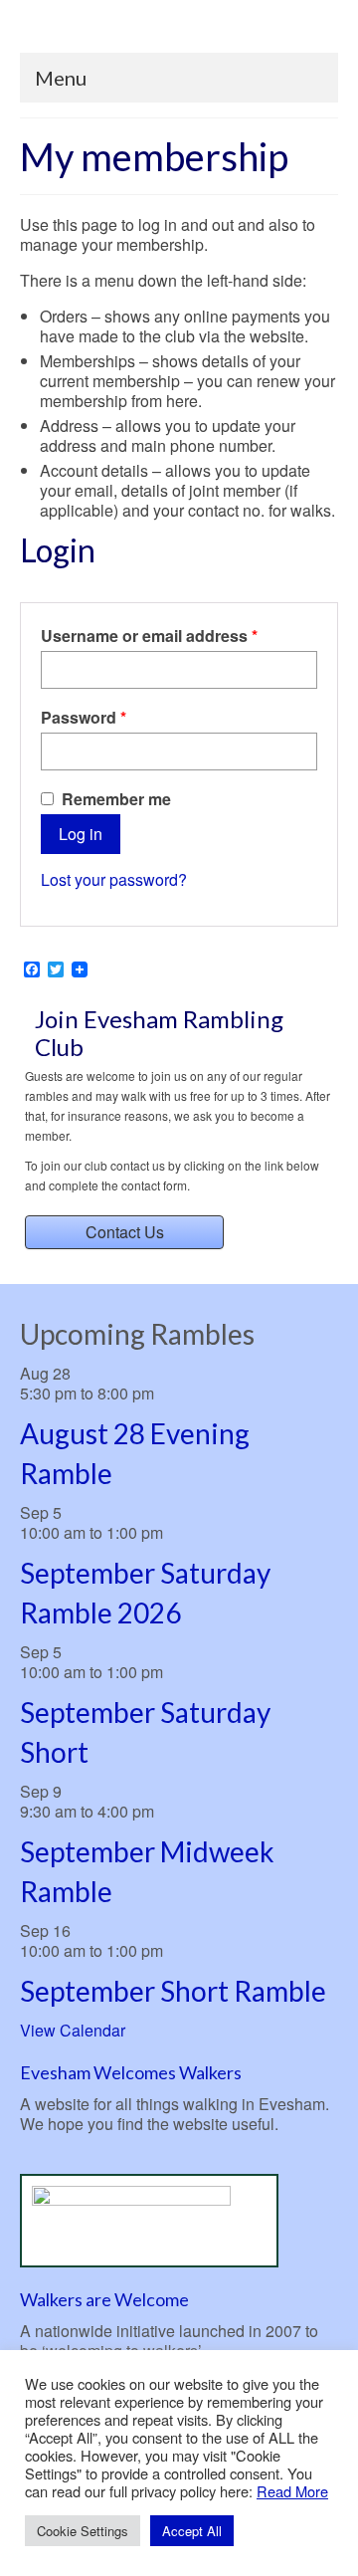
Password (118, 718)
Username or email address (179, 636)
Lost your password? (114, 879)
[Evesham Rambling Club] (179, 32)
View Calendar (73, 2030)
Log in (81, 834)
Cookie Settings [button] (83, 2531)
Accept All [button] (192, 2531)
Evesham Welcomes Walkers (131, 2072)
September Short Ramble (173, 1991)
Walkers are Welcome (104, 2299)
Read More (292, 2491)
